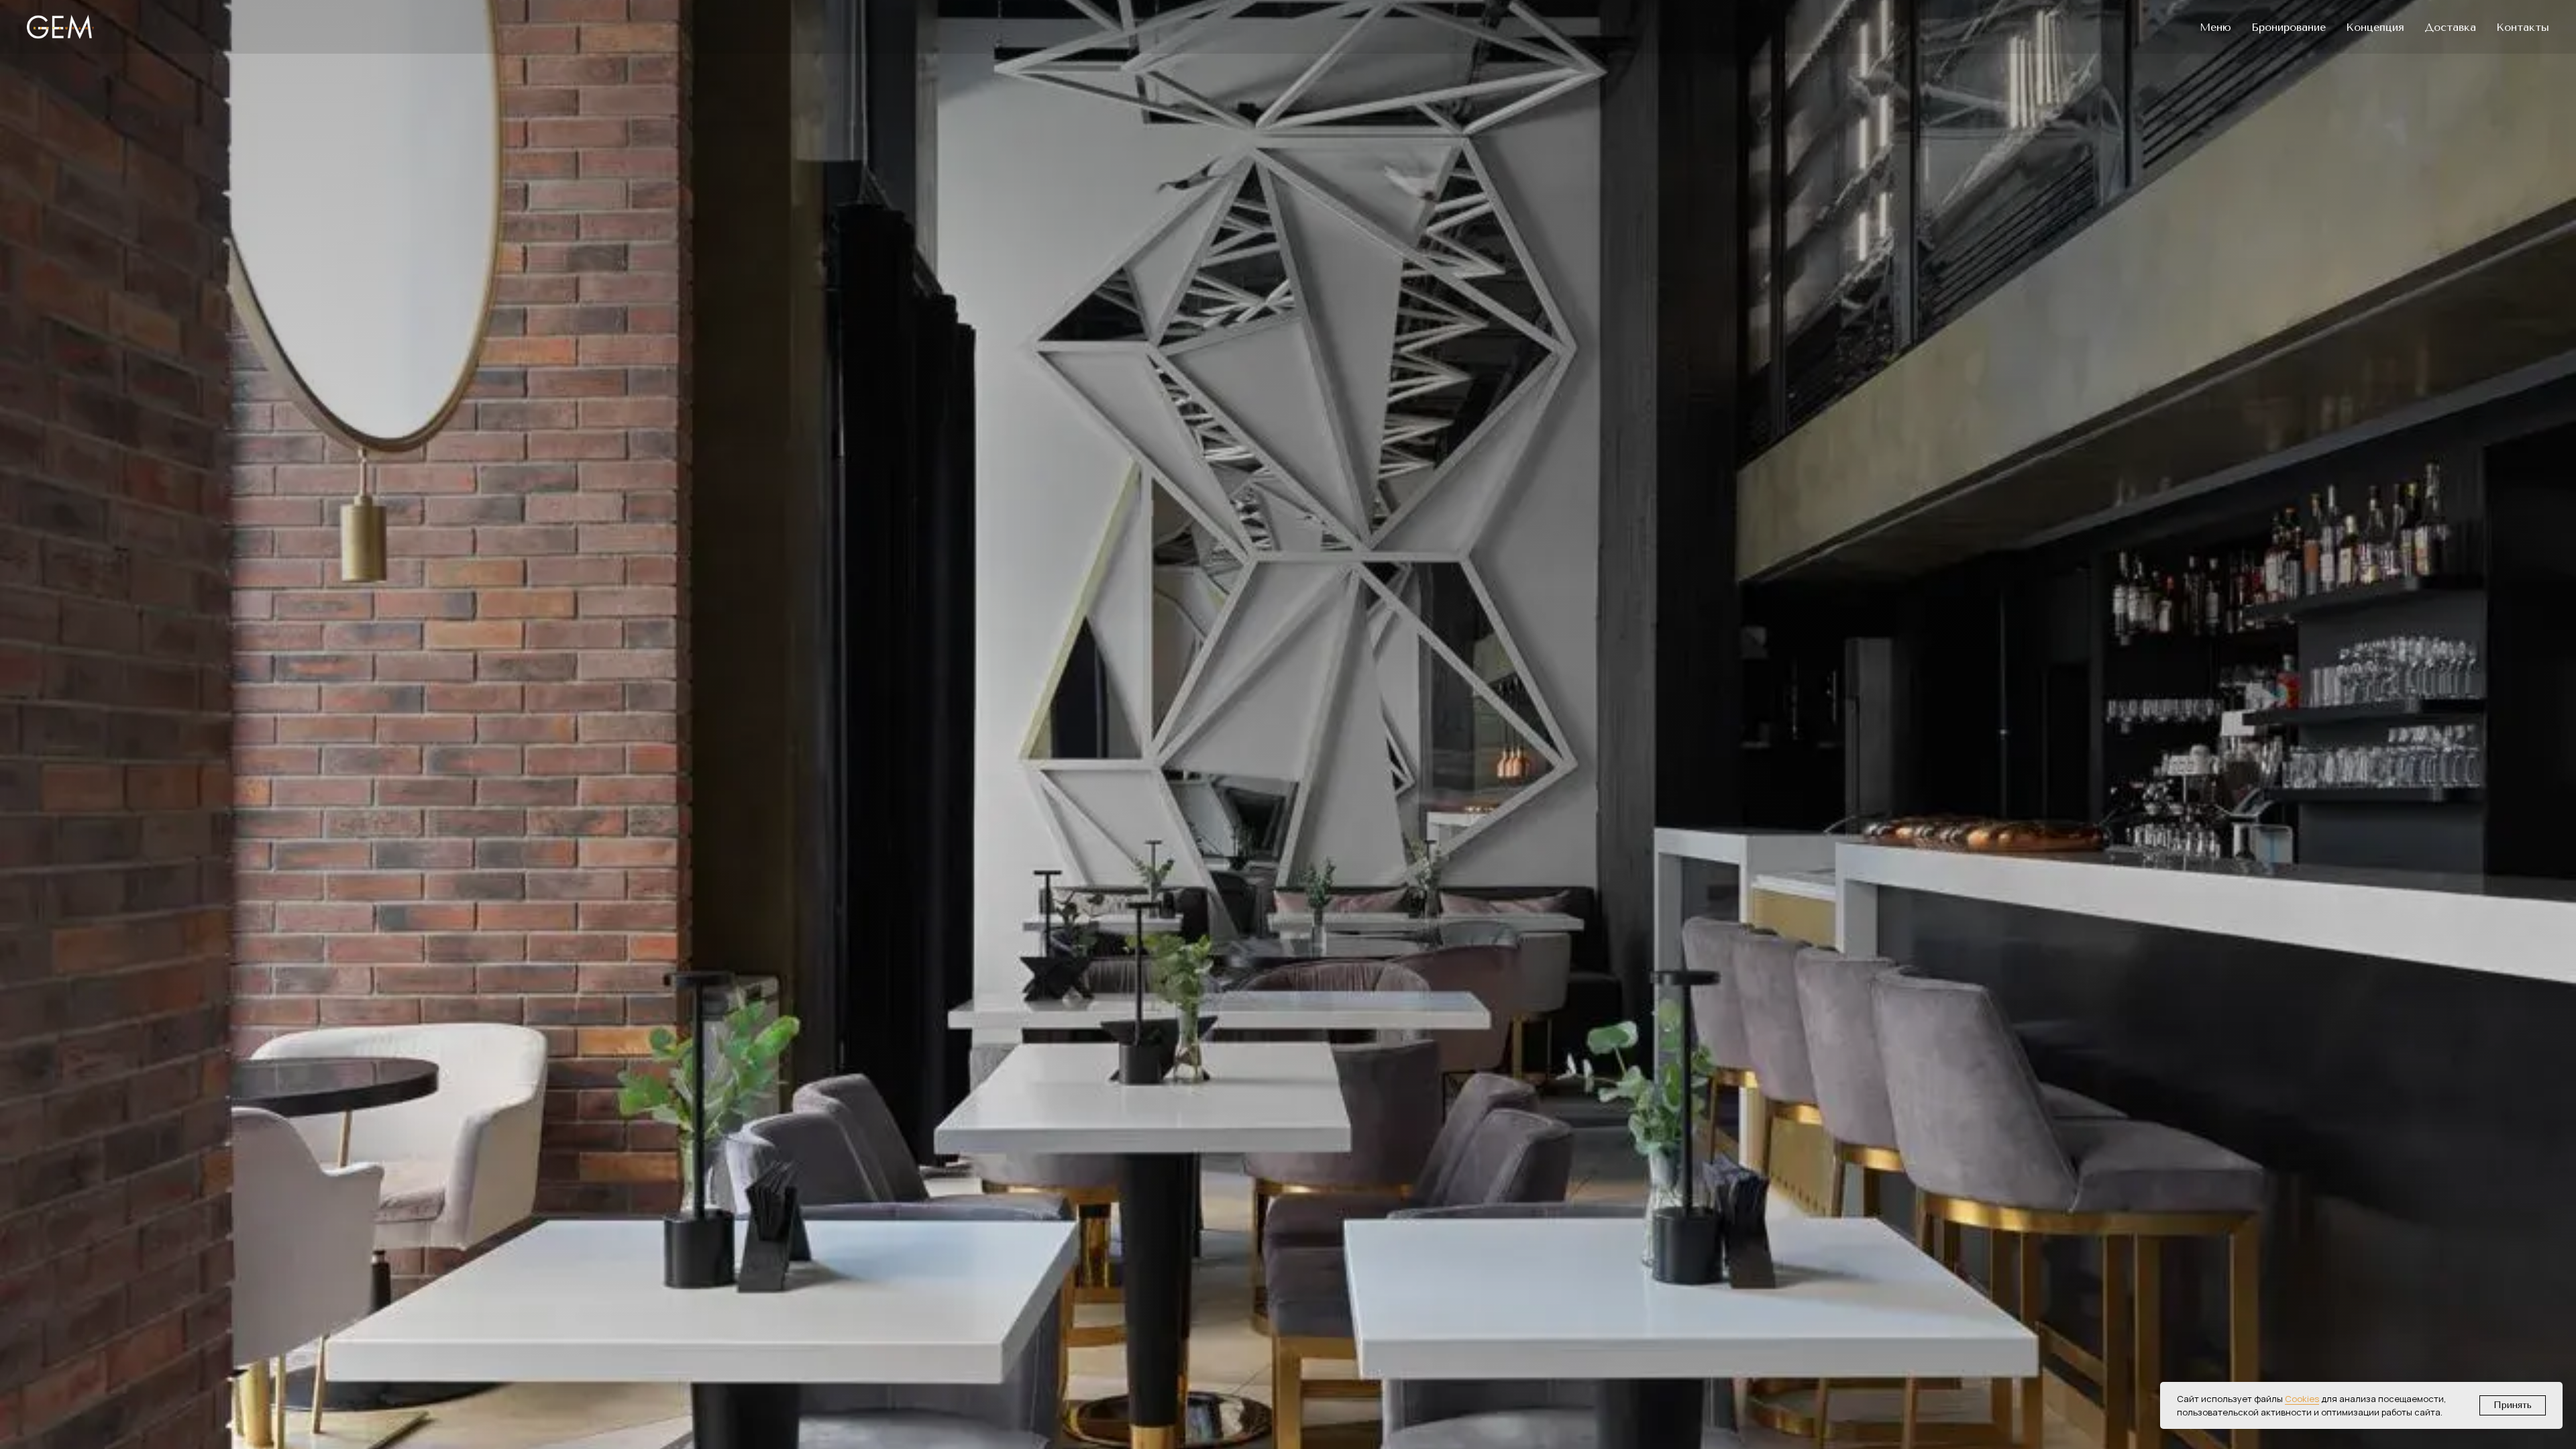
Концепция (2375, 27)
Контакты (2523, 27)
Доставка (2450, 27)
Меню (2215, 27)
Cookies (2302, 1399)
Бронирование (2289, 27)
